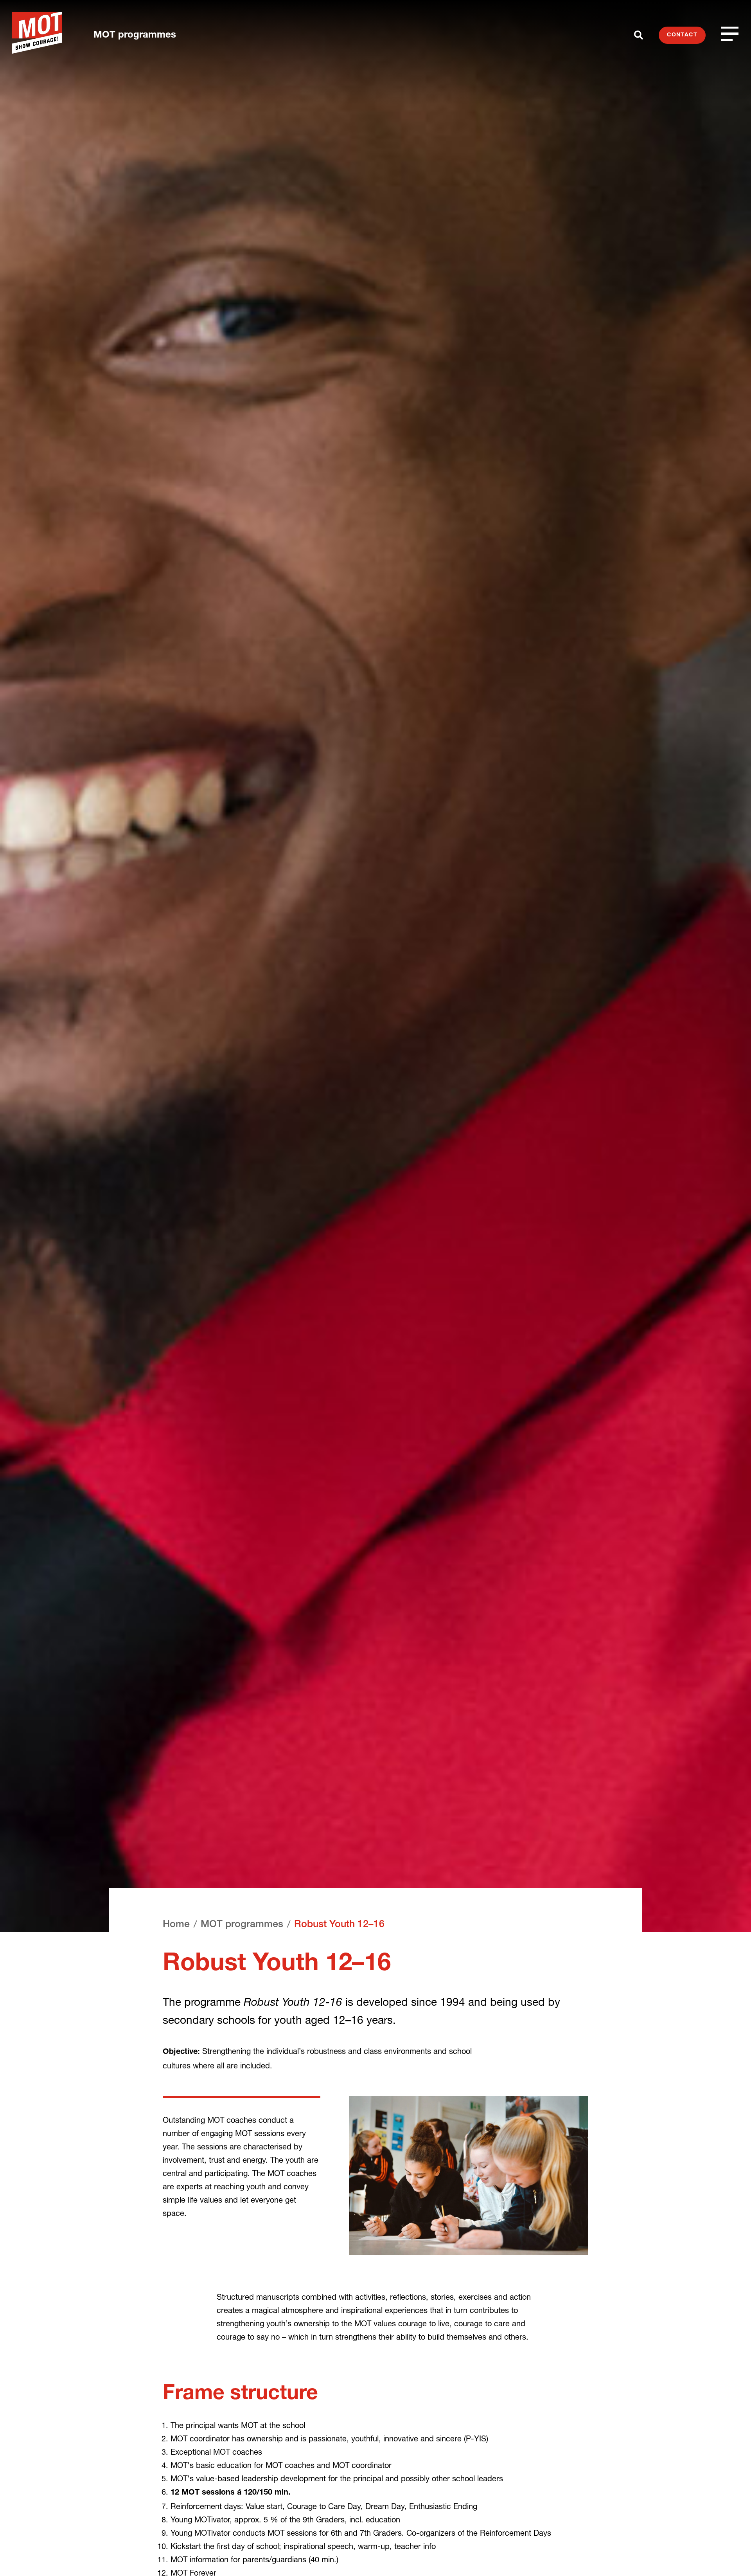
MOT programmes (135, 36)
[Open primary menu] (730, 33)
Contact (682, 35)
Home (176, 1925)
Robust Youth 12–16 (339, 1925)
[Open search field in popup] (639, 35)
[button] (730, 2555)
